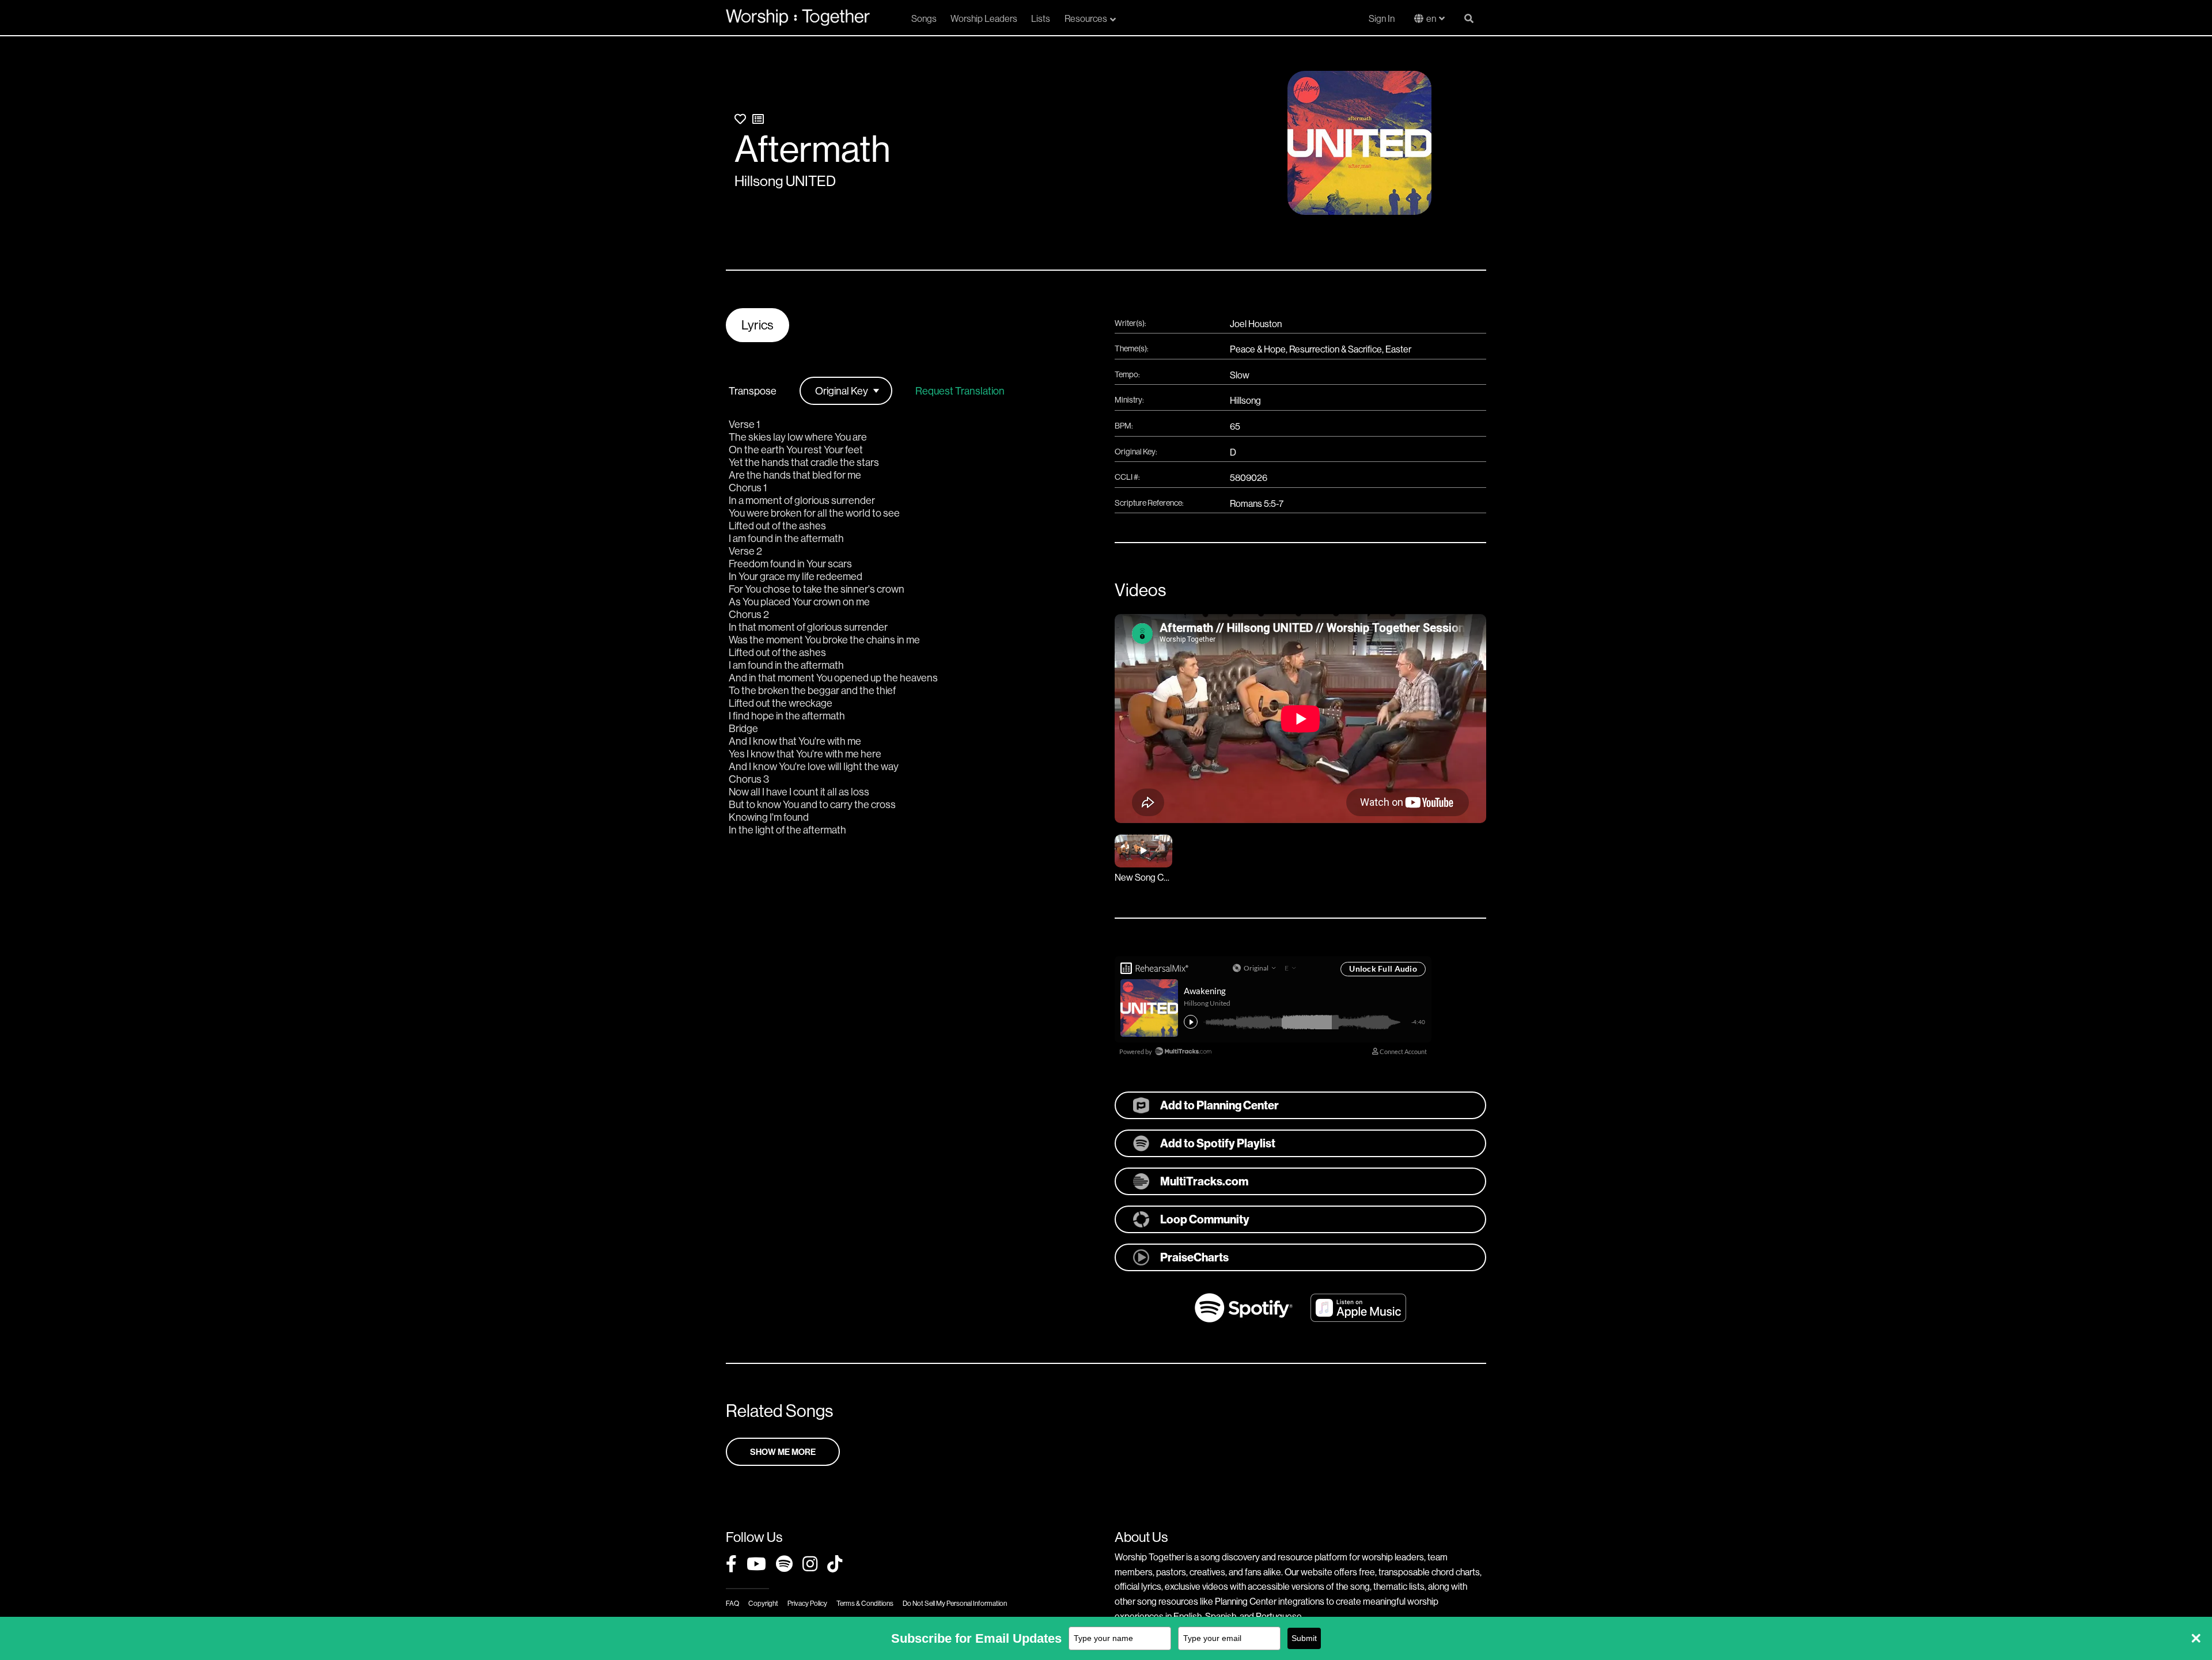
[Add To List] (758, 119)
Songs (924, 18)
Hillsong (1245, 400)
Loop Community (1205, 1219)
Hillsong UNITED (785, 181)
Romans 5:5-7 (1257, 503)
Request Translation (960, 391)
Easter (1398, 349)
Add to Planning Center (1219, 1105)
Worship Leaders (984, 18)
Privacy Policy (807, 1603)
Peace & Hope (1258, 349)
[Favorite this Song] (740, 119)
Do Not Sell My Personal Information (955, 1603)
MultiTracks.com (1204, 1181)
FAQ (732, 1603)
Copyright (763, 1603)
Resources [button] (1086, 18)
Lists (1041, 18)
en (1431, 18)
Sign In (1382, 18)
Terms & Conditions (865, 1603)
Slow (1240, 375)
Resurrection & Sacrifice (1336, 349)
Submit (1304, 1638)
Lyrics (757, 325)
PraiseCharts (1194, 1257)
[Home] (798, 17)
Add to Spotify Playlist (1218, 1143)
